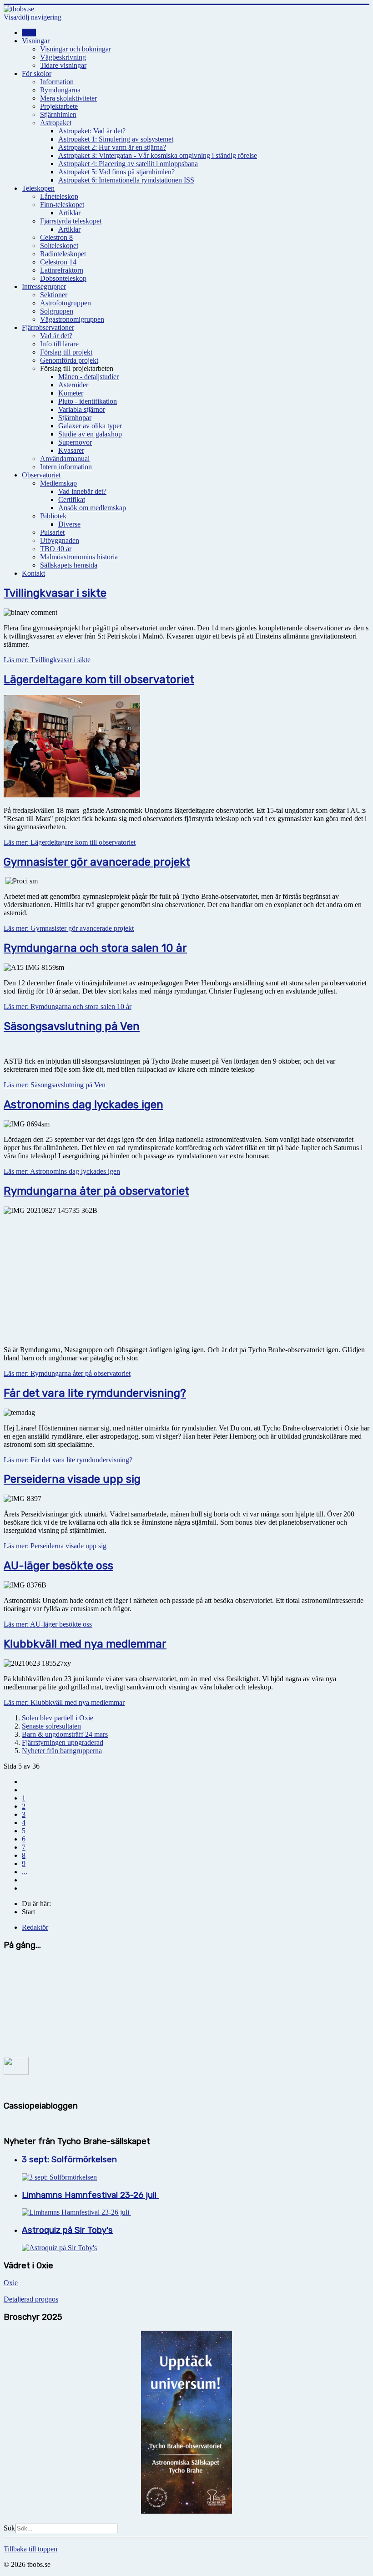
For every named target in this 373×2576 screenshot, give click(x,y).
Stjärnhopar (75, 418)
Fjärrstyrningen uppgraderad (63, 1742)
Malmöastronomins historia (79, 557)
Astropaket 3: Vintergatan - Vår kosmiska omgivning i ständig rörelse (158, 155)
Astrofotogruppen (66, 303)
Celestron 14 (58, 262)
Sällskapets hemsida (69, 565)
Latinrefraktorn (62, 270)
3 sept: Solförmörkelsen (69, 2160)
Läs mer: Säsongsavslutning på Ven (55, 1085)
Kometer (71, 393)
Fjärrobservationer (48, 327)
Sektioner (54, 295)
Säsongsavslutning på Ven (72, 1026)
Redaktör (35, 1927)
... (25, 1872)
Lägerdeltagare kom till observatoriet (99, 679)
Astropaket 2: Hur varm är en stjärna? (112, 147)
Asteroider (73, 385)
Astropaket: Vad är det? (92, 131)
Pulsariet (52, 532)
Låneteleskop (59, 196)
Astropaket (56, 123)
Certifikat (72, 499)
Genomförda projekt (69, 360)
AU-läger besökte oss (58, 1566)
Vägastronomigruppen (72, 319)
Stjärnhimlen (58, 114)
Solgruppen (57, 311)
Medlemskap (58, 483)
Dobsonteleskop (63, 278)
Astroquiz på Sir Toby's (67, 2230)
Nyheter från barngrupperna (62, 1751)
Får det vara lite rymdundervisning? (95, 1393)
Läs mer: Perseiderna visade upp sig (55, 1546)
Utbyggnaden (60, 540)
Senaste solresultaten (51, 1726)
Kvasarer (71, 450)
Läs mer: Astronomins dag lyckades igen (62, 1171)
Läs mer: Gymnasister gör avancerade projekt (69, 928)
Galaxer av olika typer (90, 426)
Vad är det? (56, 336)
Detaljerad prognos (31, 2299)
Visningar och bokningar (76, 49)
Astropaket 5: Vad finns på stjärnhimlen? (116, 172)
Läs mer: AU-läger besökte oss (48, 1624)
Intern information (66, 467)
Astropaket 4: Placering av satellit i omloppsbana (128, 164)
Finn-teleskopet (62, 205)
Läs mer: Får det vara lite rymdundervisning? (68, 1460)
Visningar (36, 41)
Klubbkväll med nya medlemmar (85, 1644)
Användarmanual (65, 459)
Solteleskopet (59, 246)
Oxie (11, 2283)
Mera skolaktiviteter (68, 98)
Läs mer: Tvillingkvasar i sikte (47, 660)
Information (57, 82)
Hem (29, 33)
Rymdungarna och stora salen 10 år (95, 948)
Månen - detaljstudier (88, 377)
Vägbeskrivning (63, 57)
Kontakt (33, 573)
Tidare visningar (63, 65)
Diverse (69, 524)
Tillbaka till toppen (30, 2549)
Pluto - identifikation (88, 401)
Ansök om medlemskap (92, 508)
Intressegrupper (44, 287)
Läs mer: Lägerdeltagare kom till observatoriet (70, 842)
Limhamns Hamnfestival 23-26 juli (90, 2195)
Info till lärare (59, 344)
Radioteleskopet (63, 254)
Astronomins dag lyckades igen (83, 1105)
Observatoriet (41, 475)
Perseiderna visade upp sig (72, 1479)
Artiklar (69, 213)
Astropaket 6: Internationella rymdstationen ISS (126, 180)
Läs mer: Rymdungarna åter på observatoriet (67, 1373)
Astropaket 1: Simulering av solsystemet (116, 139)
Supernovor (75, 442)
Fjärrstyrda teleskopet (71, 221)
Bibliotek (53, 516)
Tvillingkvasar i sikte (55, 593)
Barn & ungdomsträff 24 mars (65, 1734)
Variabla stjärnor (82, 409)
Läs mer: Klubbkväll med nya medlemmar (64, 1702)
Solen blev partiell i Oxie (58, 1718)
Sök (9, 2528)
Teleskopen (38, 188)
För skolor (37, 74)
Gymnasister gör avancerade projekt (97, 862)
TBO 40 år (56, 549)
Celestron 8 (56, 237)
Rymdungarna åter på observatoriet (96, 1191)
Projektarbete (59, 106)
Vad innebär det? (82, 491)
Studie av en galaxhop (90, 434)
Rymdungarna (60, 90)
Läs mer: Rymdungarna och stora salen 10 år (68, 1007)
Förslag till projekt (66, 352)
